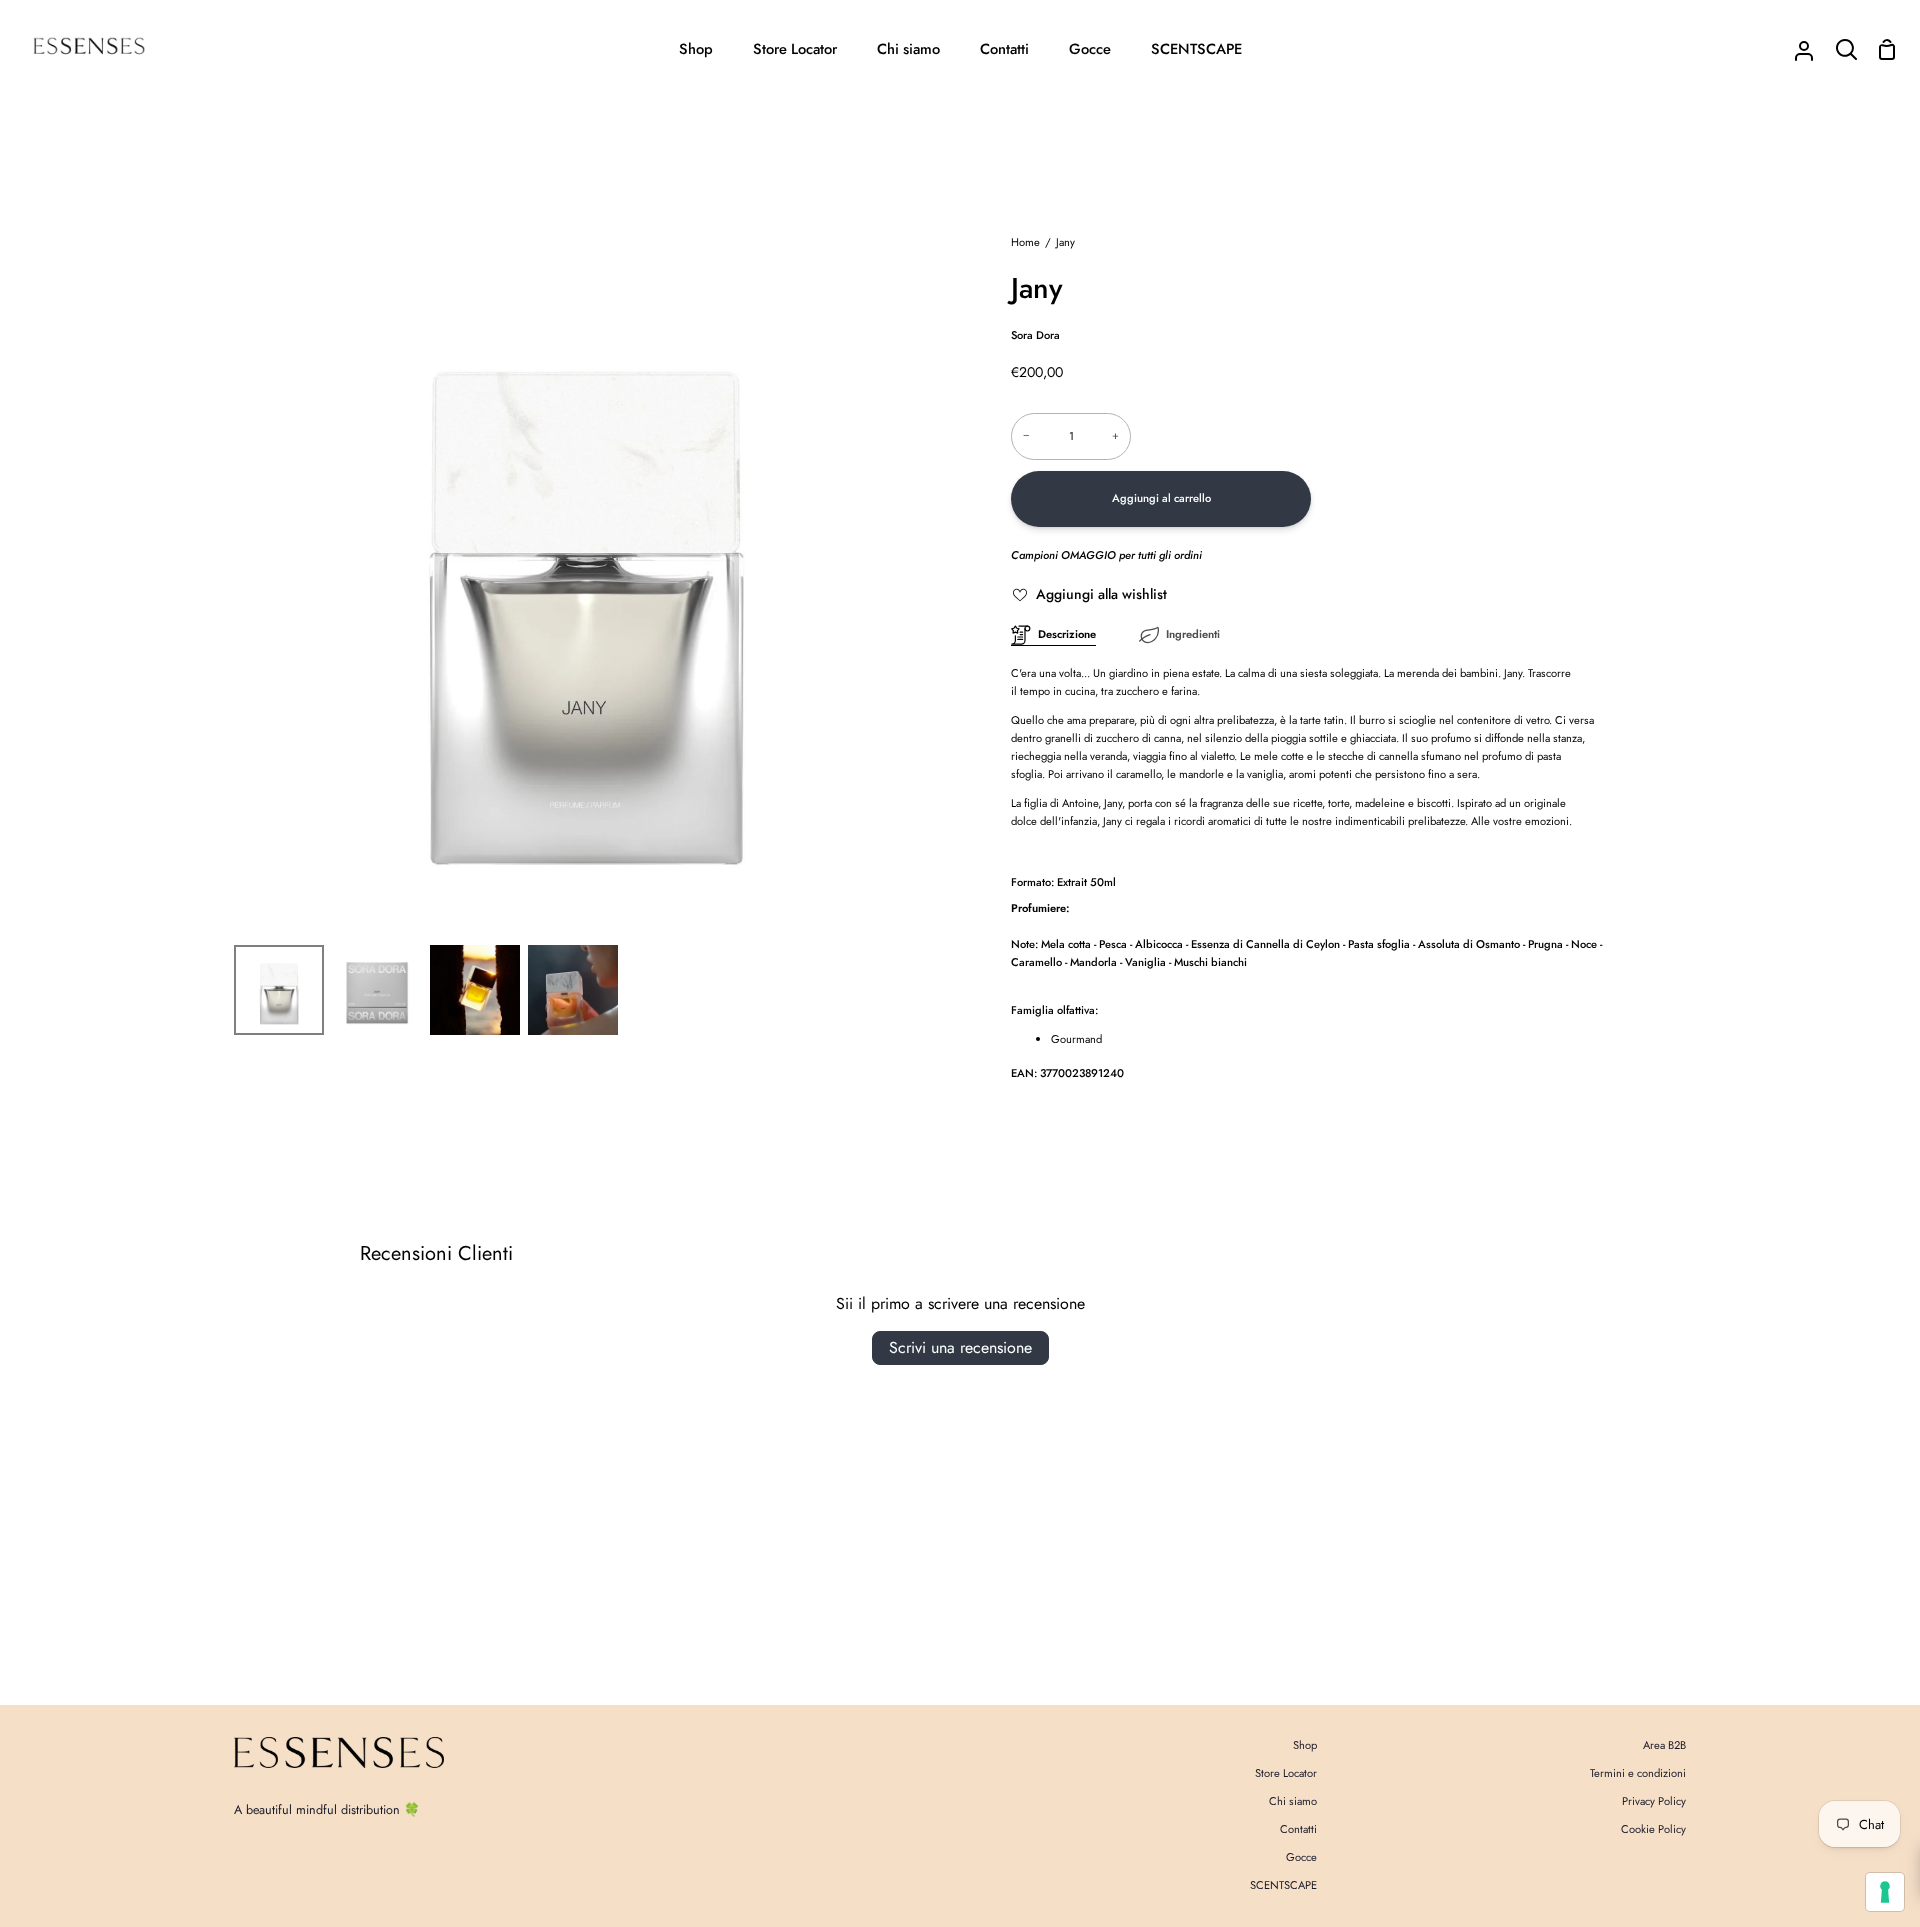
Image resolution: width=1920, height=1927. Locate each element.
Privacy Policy (1654, 1801)
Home (1025, 242)
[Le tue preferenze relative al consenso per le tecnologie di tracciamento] (1885, 1892)
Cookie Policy (1653, 1829)
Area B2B (1664, 1745)
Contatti (1298, 1829)
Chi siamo (1293, 1801)
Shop (1305, 1745)
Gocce (1301, 1857)
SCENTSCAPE (1283, 1885)
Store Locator (1286, 1773)
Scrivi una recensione (960, 1347)
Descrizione (1067, 634)
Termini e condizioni (1638, 1773)
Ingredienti (1193, 634)
